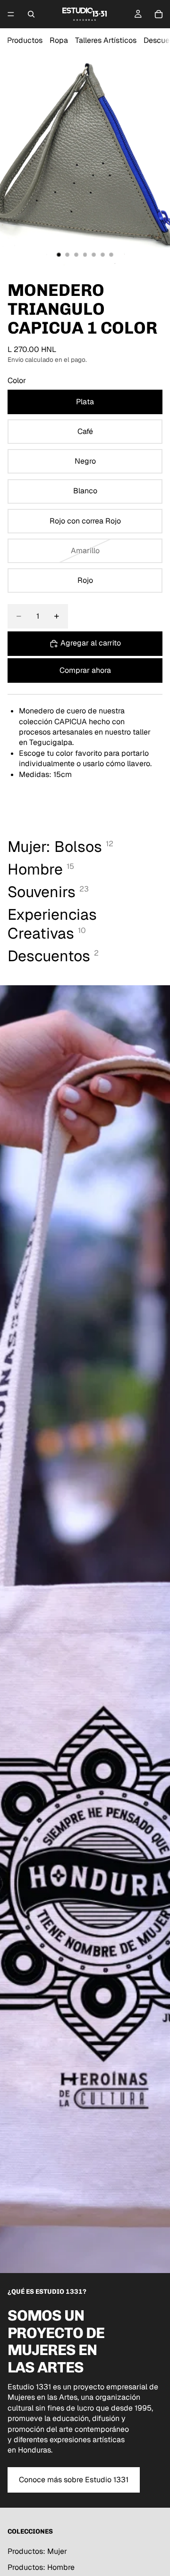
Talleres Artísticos (106, 40)
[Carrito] (159, 14)
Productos (25, 40)
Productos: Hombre (41, 2568)
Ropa (59, 40)
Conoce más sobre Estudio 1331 (74, 2480)
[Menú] (11, 14)
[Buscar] (31, 14)
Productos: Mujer (37, 2551)
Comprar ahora (85, 670)
